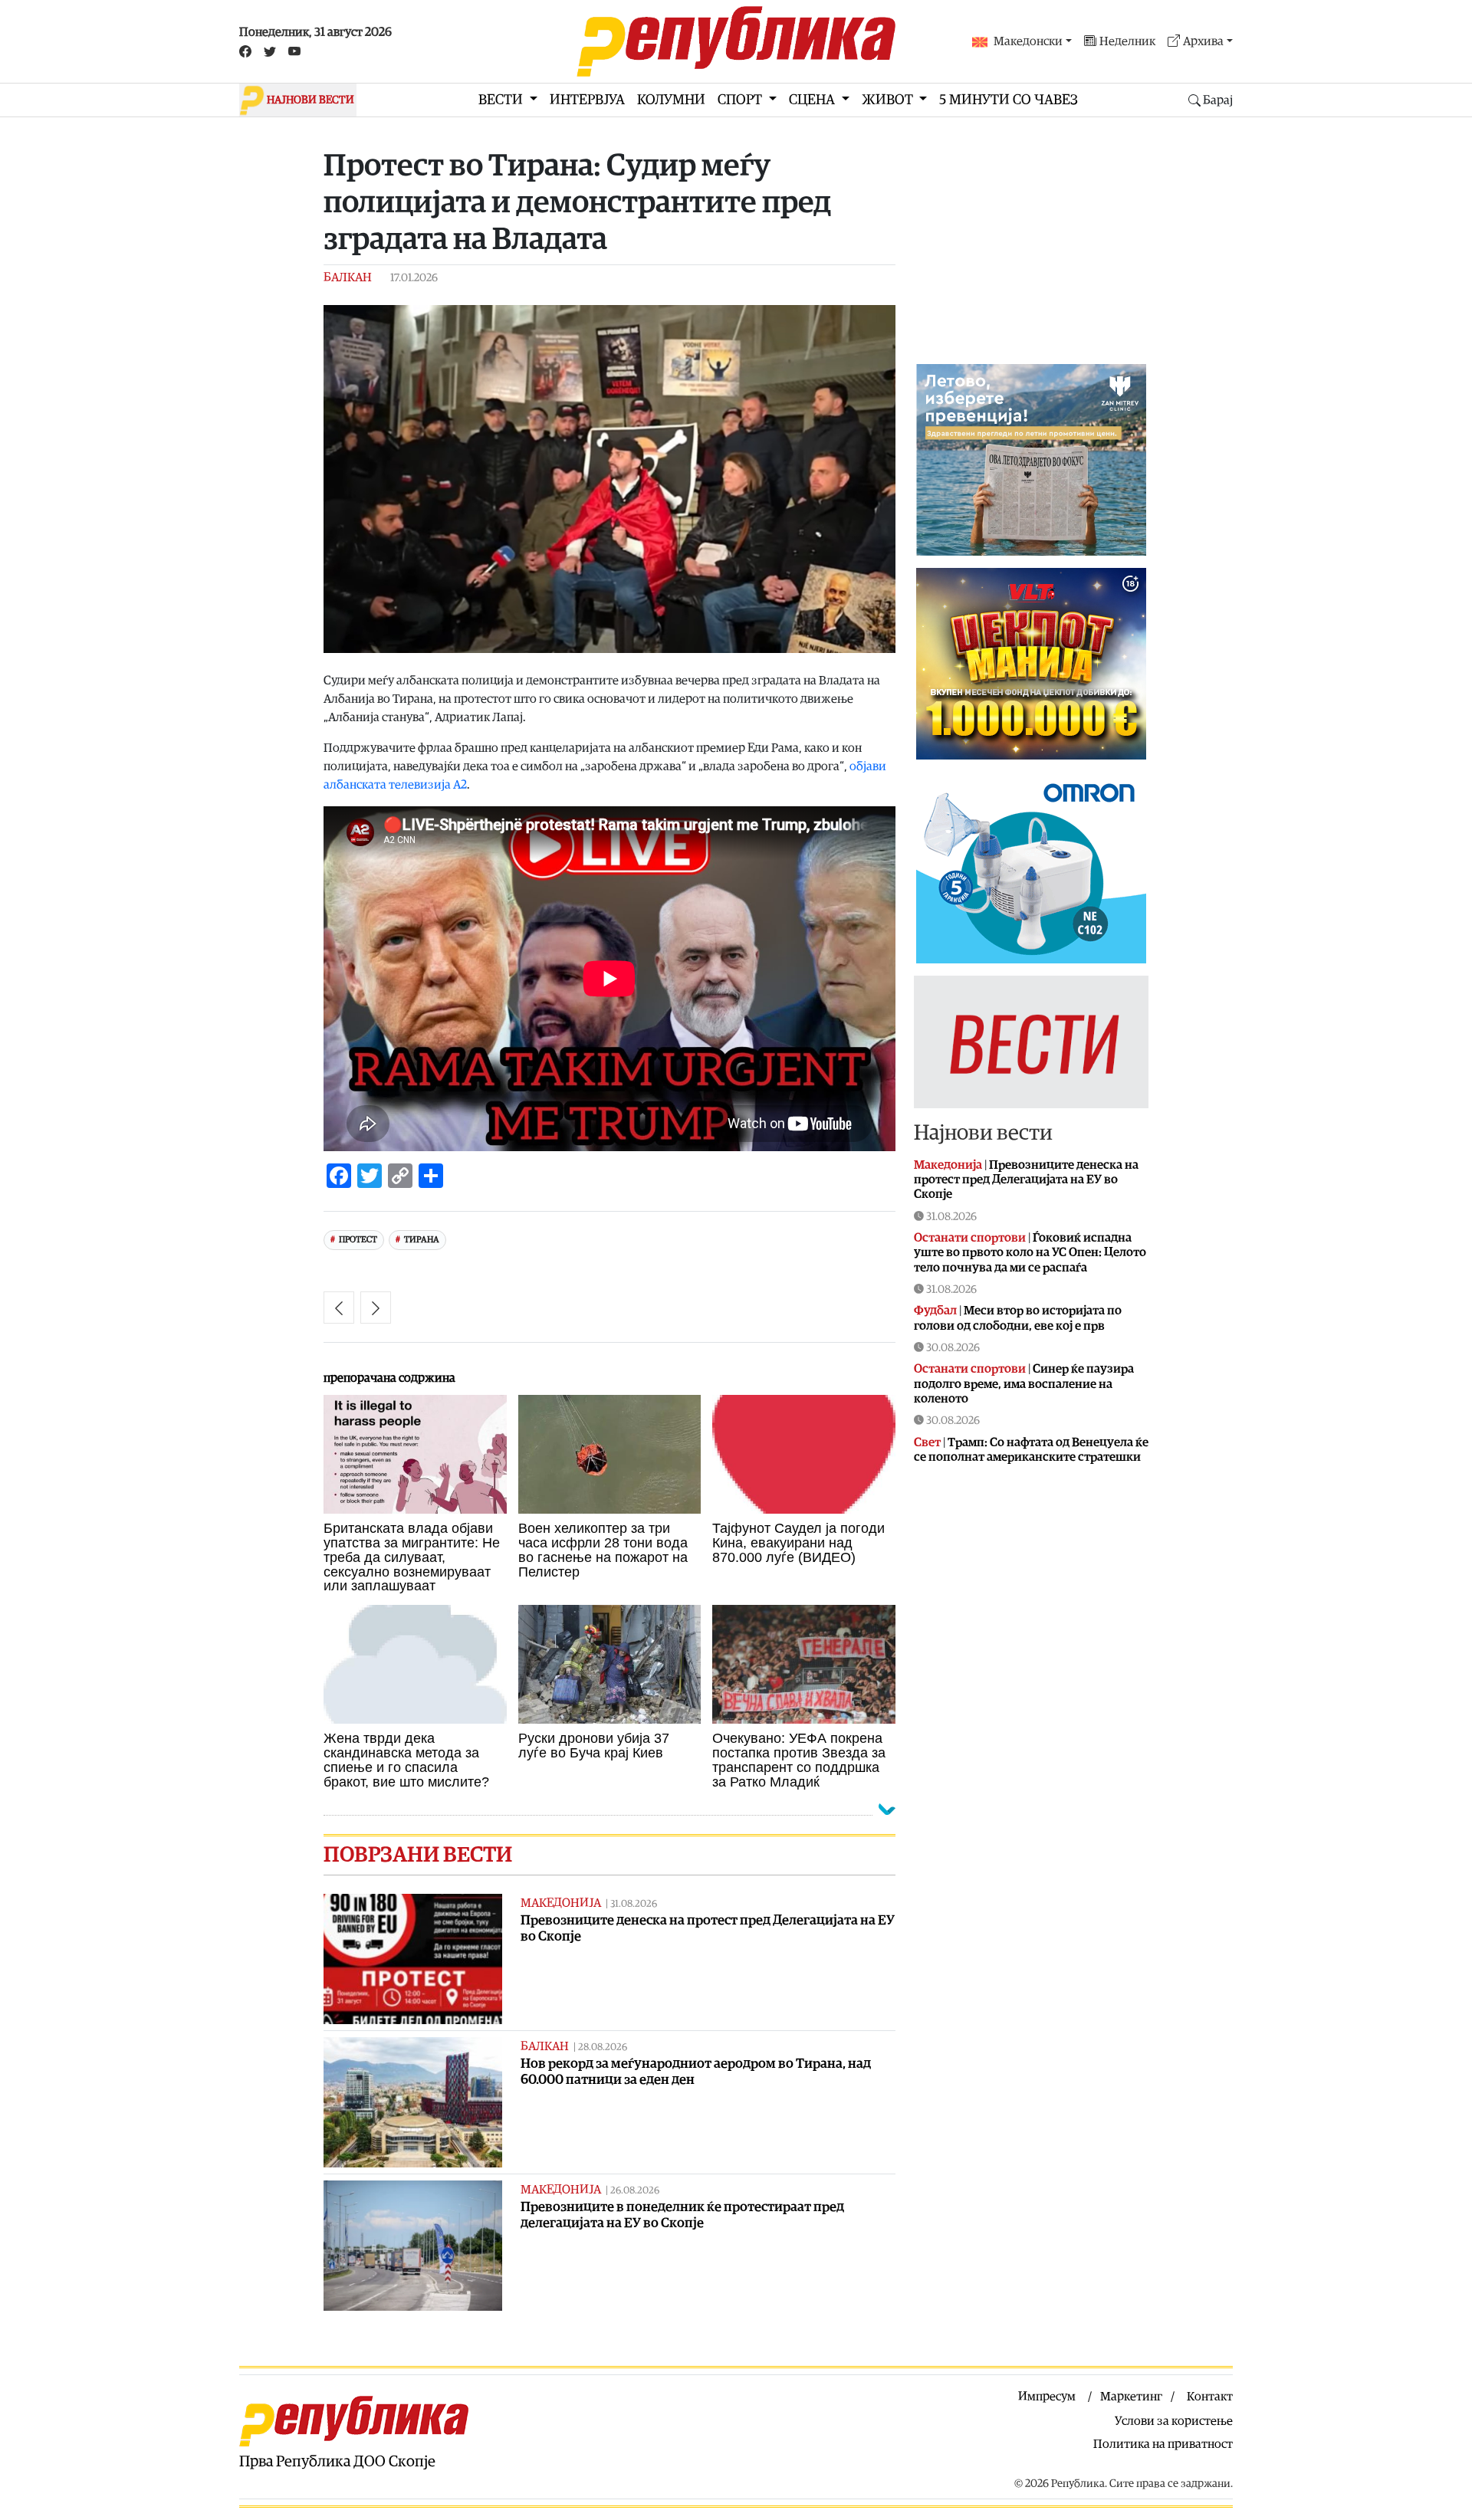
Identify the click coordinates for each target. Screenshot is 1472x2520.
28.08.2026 (603, 2047)
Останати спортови (970, 1238)
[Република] (736, 41)
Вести (502, 100)
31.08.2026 (634, 1904)
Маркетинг (1131, 2397)
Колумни (671, 100)
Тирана (422, 1240)
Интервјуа (587, 100)
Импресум (1047, 2397)
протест (358, 1240)
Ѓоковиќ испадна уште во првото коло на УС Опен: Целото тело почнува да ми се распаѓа (1030, 1252)
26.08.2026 (635, 2191)
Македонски (1028, 41)
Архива (1203, 41)
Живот (889, 100)
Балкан (348, 277)
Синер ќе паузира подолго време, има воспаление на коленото (1024, 1383)
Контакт (1210, 2397)
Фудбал (935, 1311)
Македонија (561, 1903)
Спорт (741, 100)
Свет (927, 1442)
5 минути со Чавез (1009, 100)
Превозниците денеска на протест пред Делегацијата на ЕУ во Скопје (1026, 1180)
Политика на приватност (1163, 2444)
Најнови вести (983, 1133)
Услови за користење (1174, 2421)
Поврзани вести (418, 1855)
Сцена (813, 100)
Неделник (1127, 41)
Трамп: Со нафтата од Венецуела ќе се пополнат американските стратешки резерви (1031, 1457)
